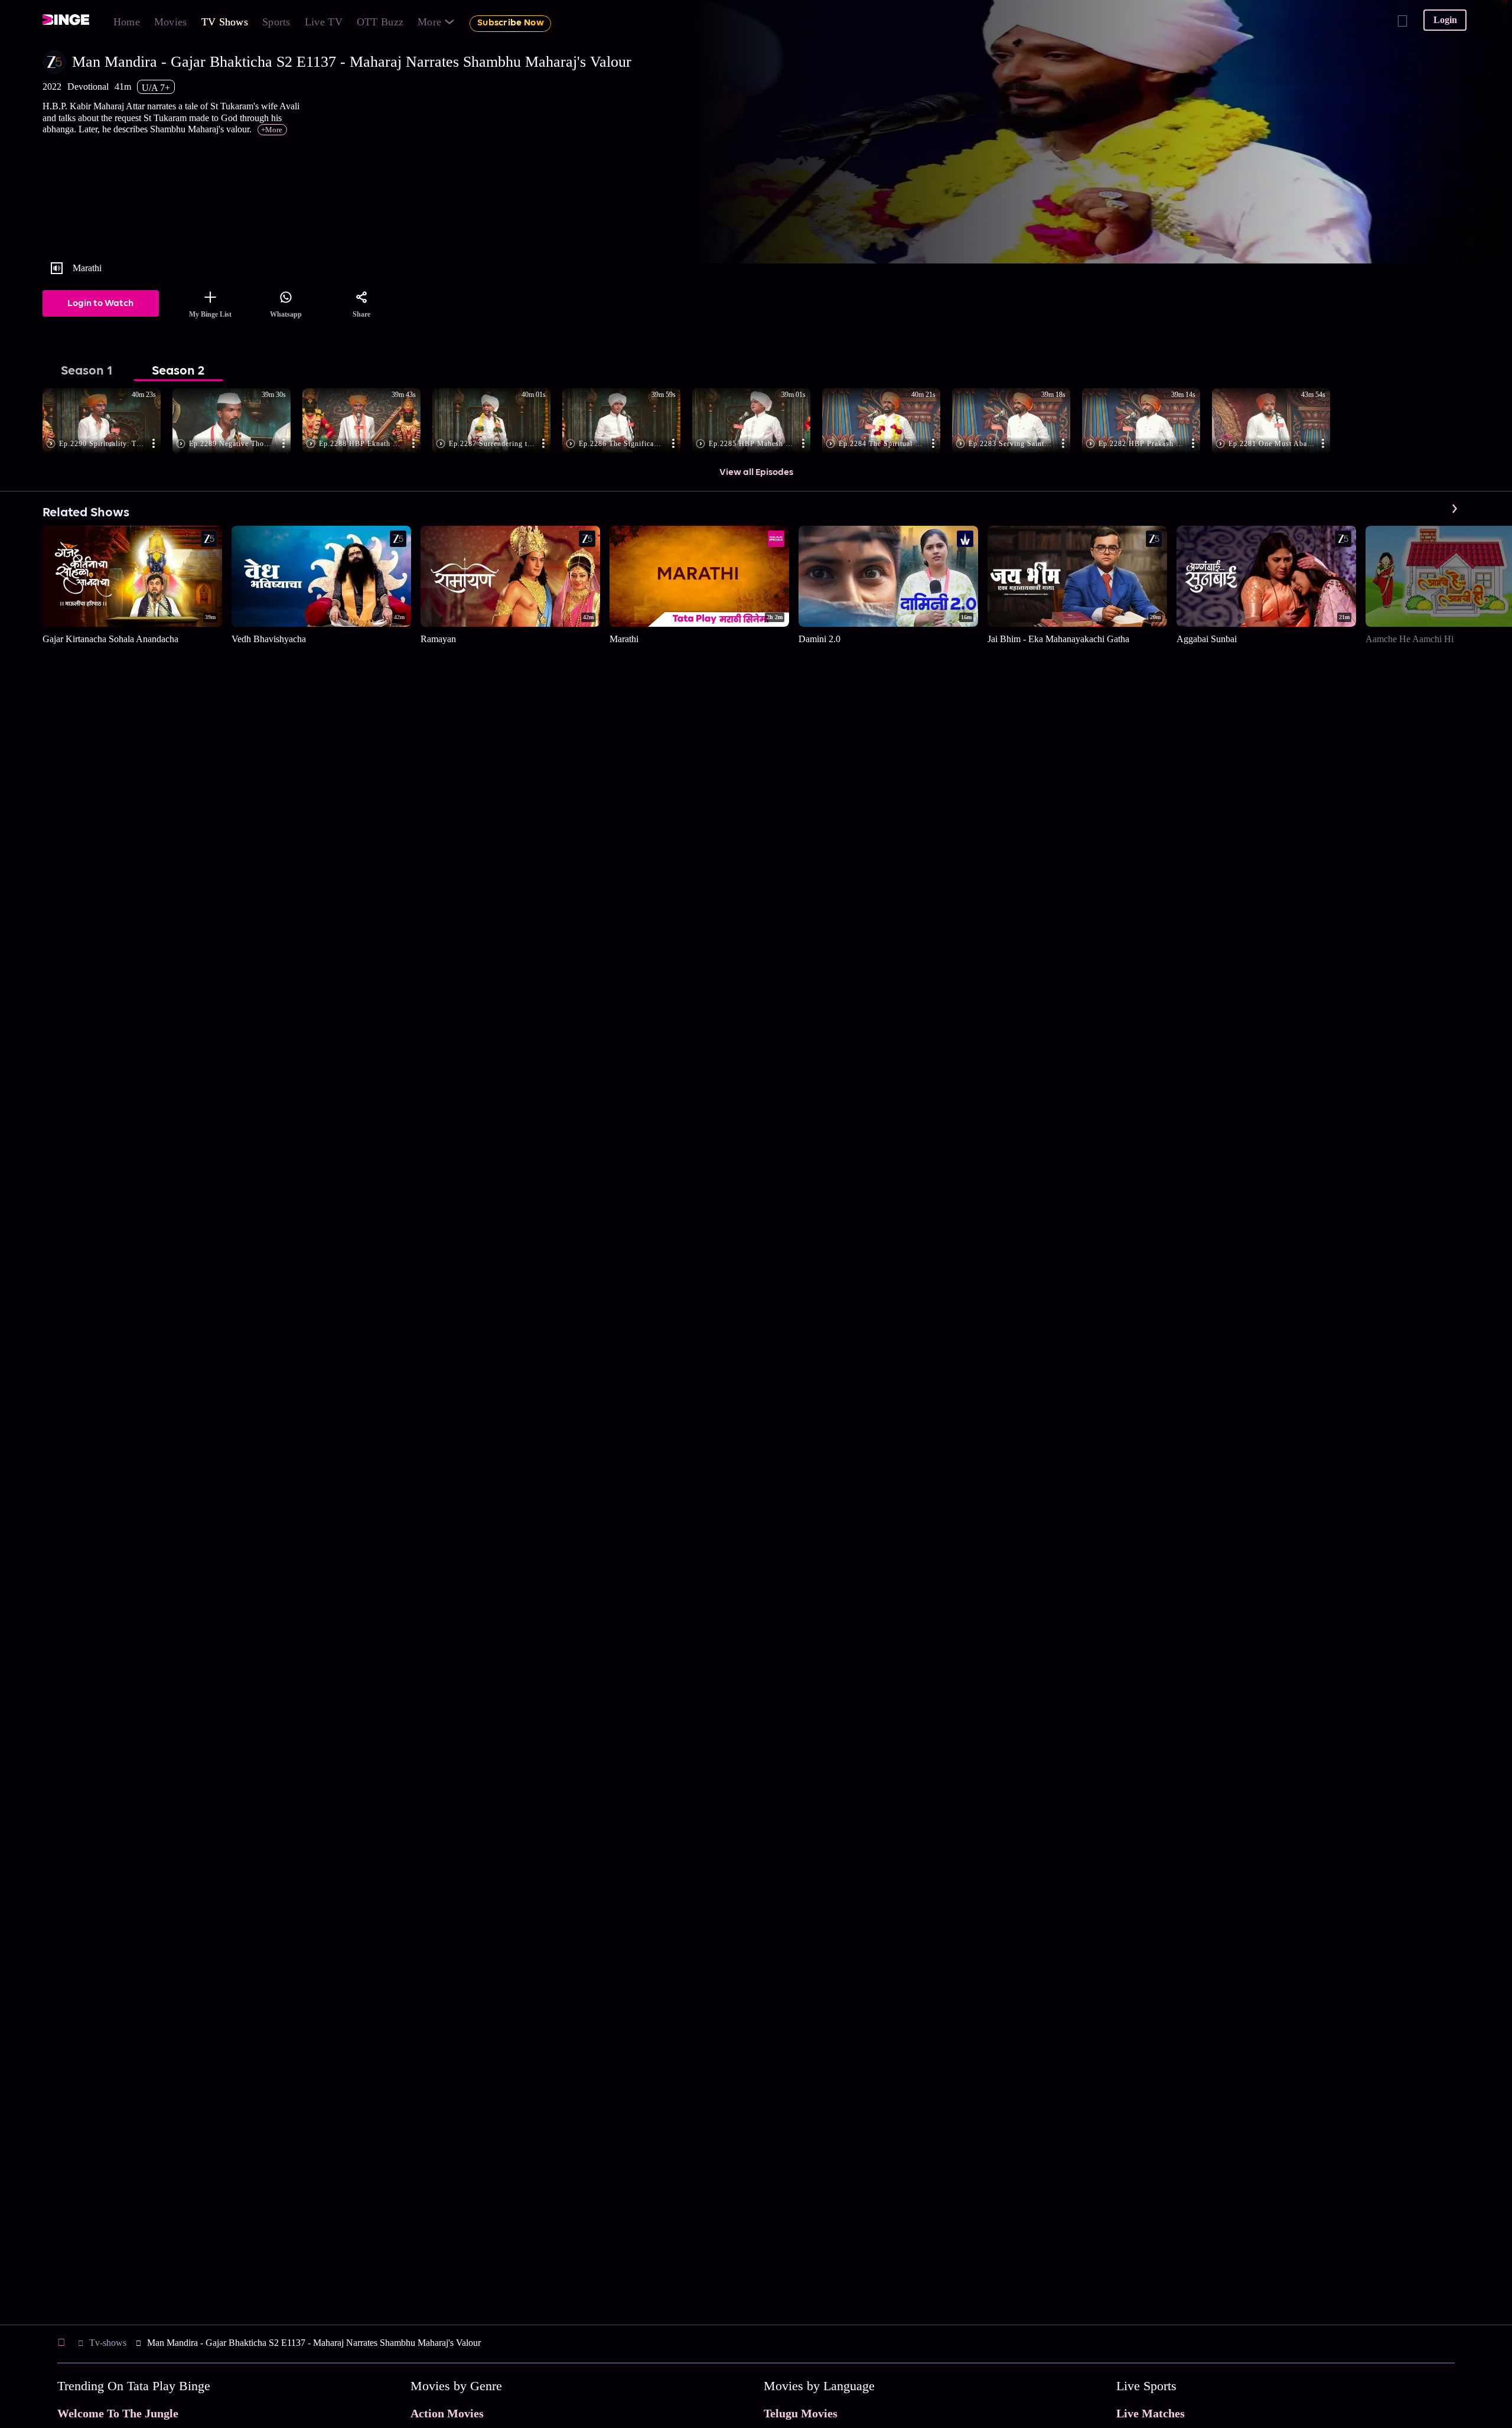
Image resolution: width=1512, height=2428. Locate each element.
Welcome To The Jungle (118, 2413)
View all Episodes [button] (756, 473)
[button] (107, 422)
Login (1445, 20)
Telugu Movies (801, 2413)
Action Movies (447, 2413)
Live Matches (1151, 2413)
